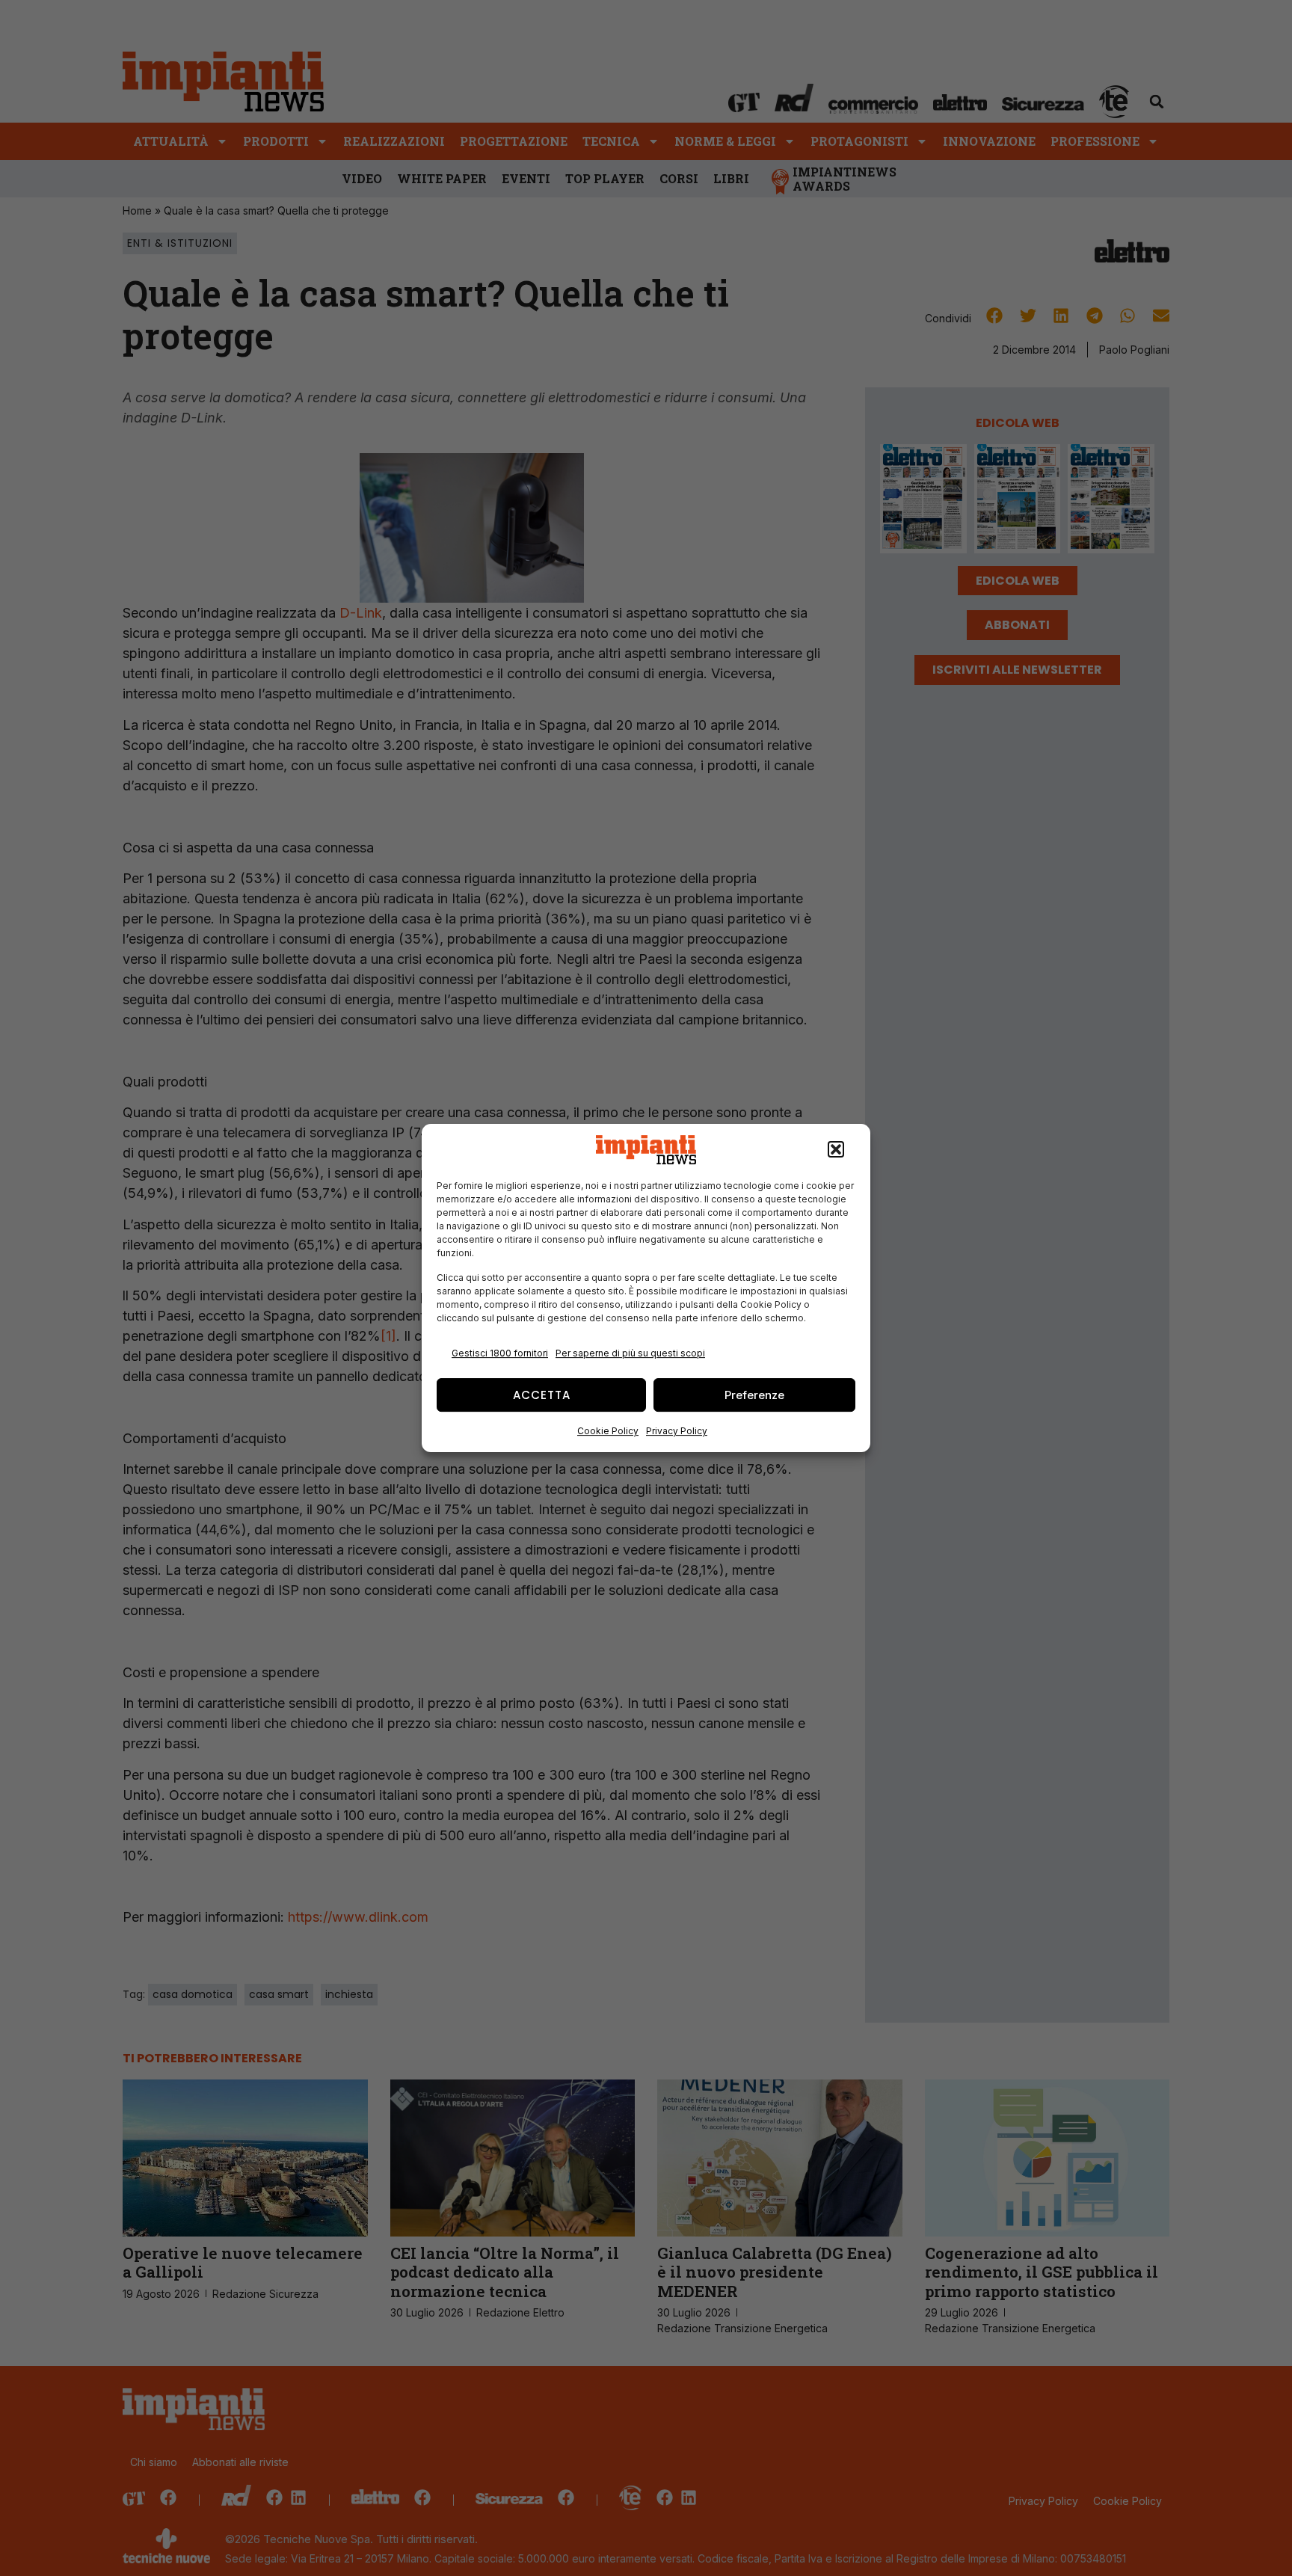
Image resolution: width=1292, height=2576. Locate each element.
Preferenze (754, 1395)
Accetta (542, 1395)
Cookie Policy (608, 1431)
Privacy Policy (677, 1431)
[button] (836, 1150)
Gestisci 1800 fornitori (500, 1353)
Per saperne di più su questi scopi (630, 1353)
